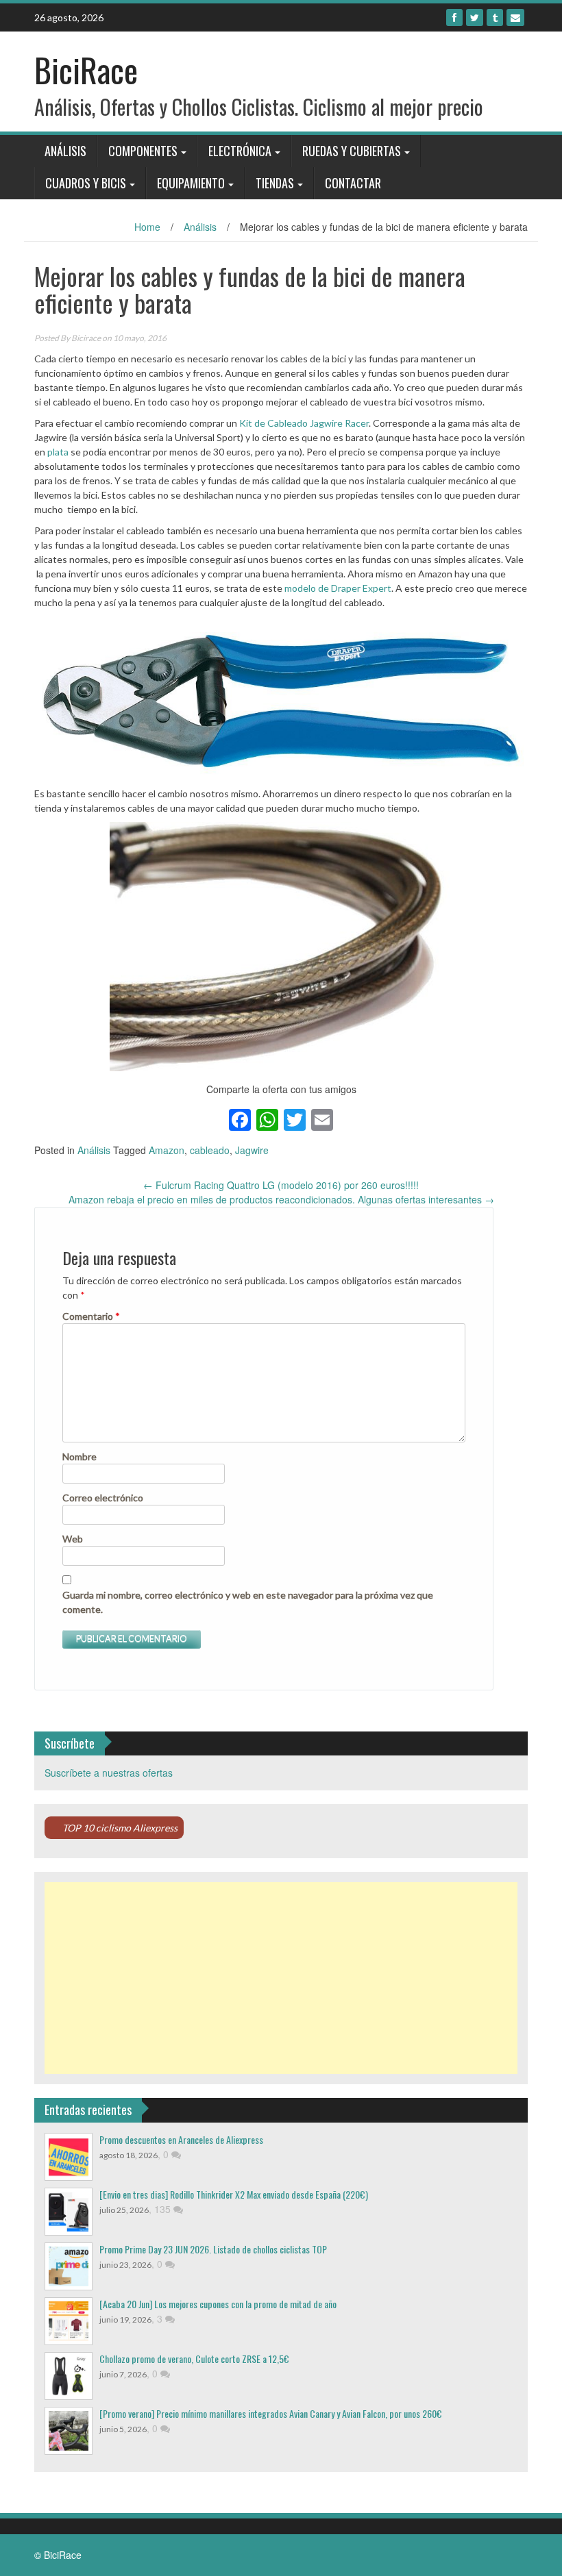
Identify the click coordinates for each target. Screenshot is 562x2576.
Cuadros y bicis (86, 183)
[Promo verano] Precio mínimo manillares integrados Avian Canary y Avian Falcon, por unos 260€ (271, 2413)
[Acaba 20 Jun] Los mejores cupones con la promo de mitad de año (218, 2304)
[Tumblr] (495, 17)
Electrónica (240, 151)
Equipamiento (191, 183)
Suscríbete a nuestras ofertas (109, 1773)
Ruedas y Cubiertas (352, 151)
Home (147, 227)
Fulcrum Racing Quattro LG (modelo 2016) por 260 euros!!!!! (281, 1185)
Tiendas (275, 183)
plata (58, 452)
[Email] (515, 17)
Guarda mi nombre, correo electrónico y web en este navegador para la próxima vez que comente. (248, 1602)
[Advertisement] (281, 1978)
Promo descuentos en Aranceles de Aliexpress (181, 2139)
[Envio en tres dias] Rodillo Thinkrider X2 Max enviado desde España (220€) (234, 2194)
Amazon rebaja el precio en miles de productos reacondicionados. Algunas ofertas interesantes (281, 1199)
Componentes (143, 151)
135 (164, 2209)
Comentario (91, 1316)
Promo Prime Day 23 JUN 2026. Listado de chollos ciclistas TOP (213, 2249)
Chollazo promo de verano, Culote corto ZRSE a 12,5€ (194, 2359)
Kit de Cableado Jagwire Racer (304, 423)
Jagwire (252, 1150)
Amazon (167, 1150)
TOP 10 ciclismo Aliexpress (120, 1828)
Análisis (65, 151)
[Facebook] (454, 17)
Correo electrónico (103, 1498)
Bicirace (86, 338)
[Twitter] (475, 17)
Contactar (353, 183)
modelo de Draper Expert (338, 588)
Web (73, 1539)
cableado (210, 1150)
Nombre (80, 1456)
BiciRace (86, 70)
